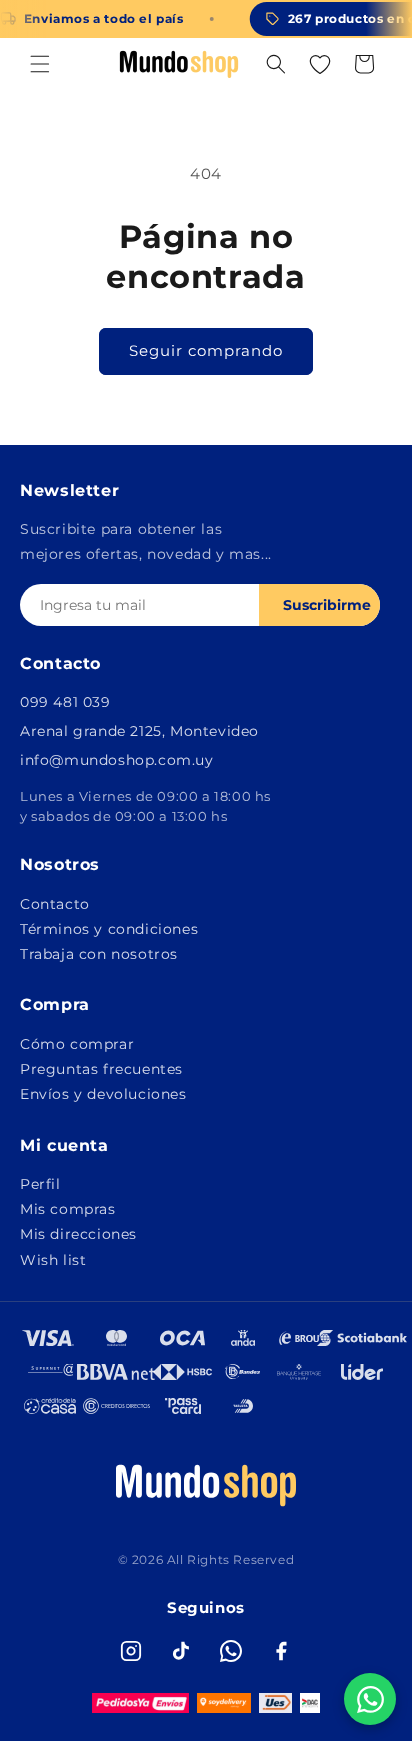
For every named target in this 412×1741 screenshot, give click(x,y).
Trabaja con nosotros (99, 954)
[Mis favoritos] (320, 64)
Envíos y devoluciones (103, 1094)
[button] (40, 64)
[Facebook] (281, 1651)
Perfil (40, 1184)
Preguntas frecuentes (101, 1069)
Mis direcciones (78, 1234)
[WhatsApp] (231, 1651)
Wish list (53, 1260)
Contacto (55, 904)
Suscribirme (327, 605)
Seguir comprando (206, 350)
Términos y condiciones (109, 929)
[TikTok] (181, 1651)
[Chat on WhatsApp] (370, 1699)
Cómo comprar (77, 1044)
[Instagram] (131, 1651)
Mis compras (68, 1209)
